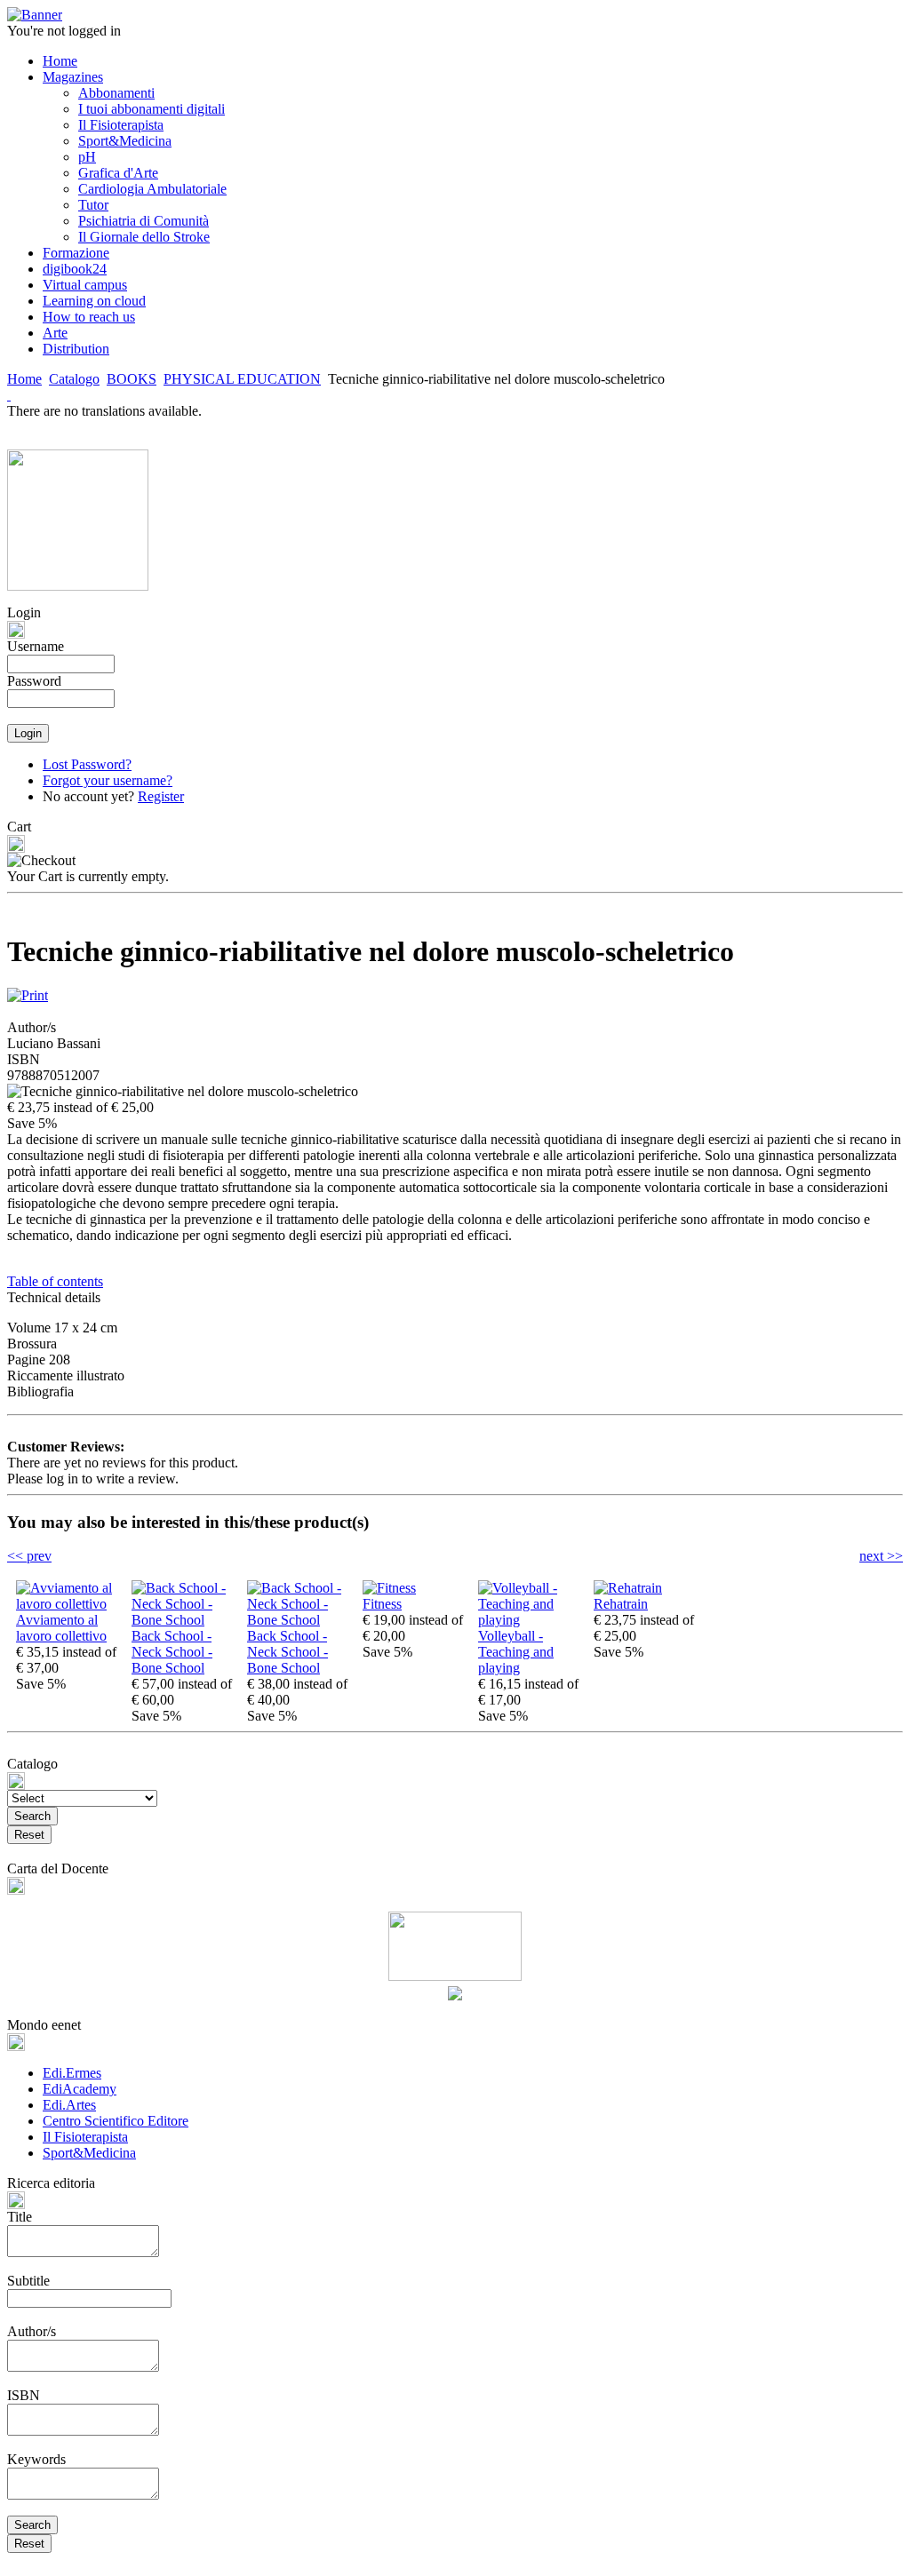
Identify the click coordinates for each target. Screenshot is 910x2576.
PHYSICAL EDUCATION (242, 379)
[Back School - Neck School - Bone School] (185, 1620)
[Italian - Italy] (9, 395)
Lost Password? (87, 764)
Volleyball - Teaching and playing (516, 1652)
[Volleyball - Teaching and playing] (531, 1620)
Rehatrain (621, 1604)
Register (161, 796)
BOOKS (132, 379)
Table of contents (55, 1281)
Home (24, 379)
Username (36, 646)
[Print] (28, 991)
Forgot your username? (108, 780)
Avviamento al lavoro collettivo (61, 1628)
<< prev (29, 1556)
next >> (881, 1556)
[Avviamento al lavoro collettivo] (69, 1604)
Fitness (382, 1604)
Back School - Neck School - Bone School (172, 1652)
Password (34, 681)
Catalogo (74, 379)
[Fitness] (389, 1588)
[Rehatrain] (628, 1588)
